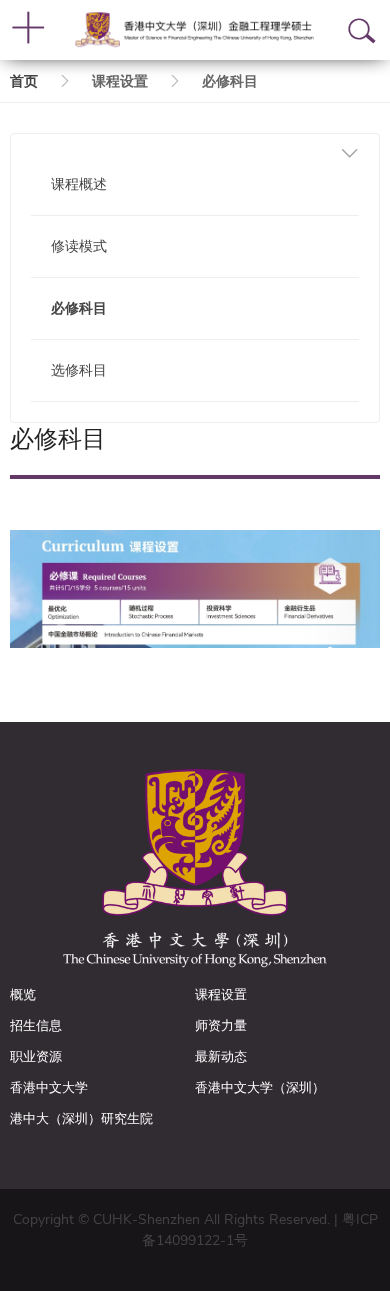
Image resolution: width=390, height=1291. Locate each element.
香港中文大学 (49, 1088)
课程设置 (221, 995)
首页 (24, 81)
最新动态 (221, 1057)
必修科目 (79, 308)
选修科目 (79, 370)
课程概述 (79, 184)
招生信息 (36, 1026)
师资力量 (221, 1026)
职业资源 (36, 1057)
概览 (23, 995)
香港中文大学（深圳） (260, 1088)
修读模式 (79, 246)
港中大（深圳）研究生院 (81, 1119)
